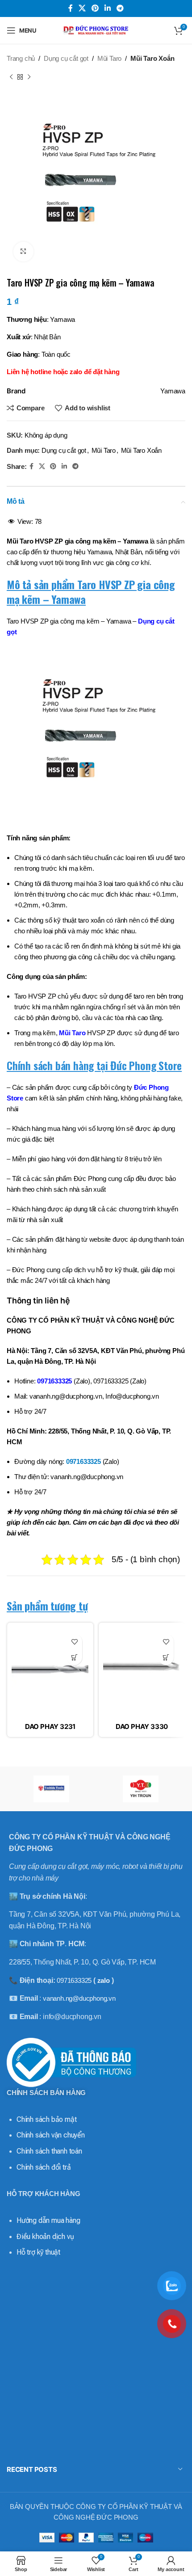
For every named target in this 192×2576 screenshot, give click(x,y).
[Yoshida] (51, 1789)
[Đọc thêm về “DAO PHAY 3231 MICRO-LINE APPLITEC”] (74, 1657)
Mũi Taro (109, 58)
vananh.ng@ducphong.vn (79, 1998)
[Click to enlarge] (23, 252)
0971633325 (54, 1381)
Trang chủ (21, 58)
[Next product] (29, 77)
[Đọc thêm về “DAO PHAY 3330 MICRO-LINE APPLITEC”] (166, 1657)
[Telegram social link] (120, 8)
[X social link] (82, 8)
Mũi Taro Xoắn (152, 58)
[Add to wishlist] (74, 1642)
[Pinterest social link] (95, 8)
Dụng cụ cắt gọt (66, 58)
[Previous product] (11, 77)
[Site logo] (96, 30)
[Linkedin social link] (108, 8)
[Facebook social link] (70, 8)
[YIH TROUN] (141, 1789)
